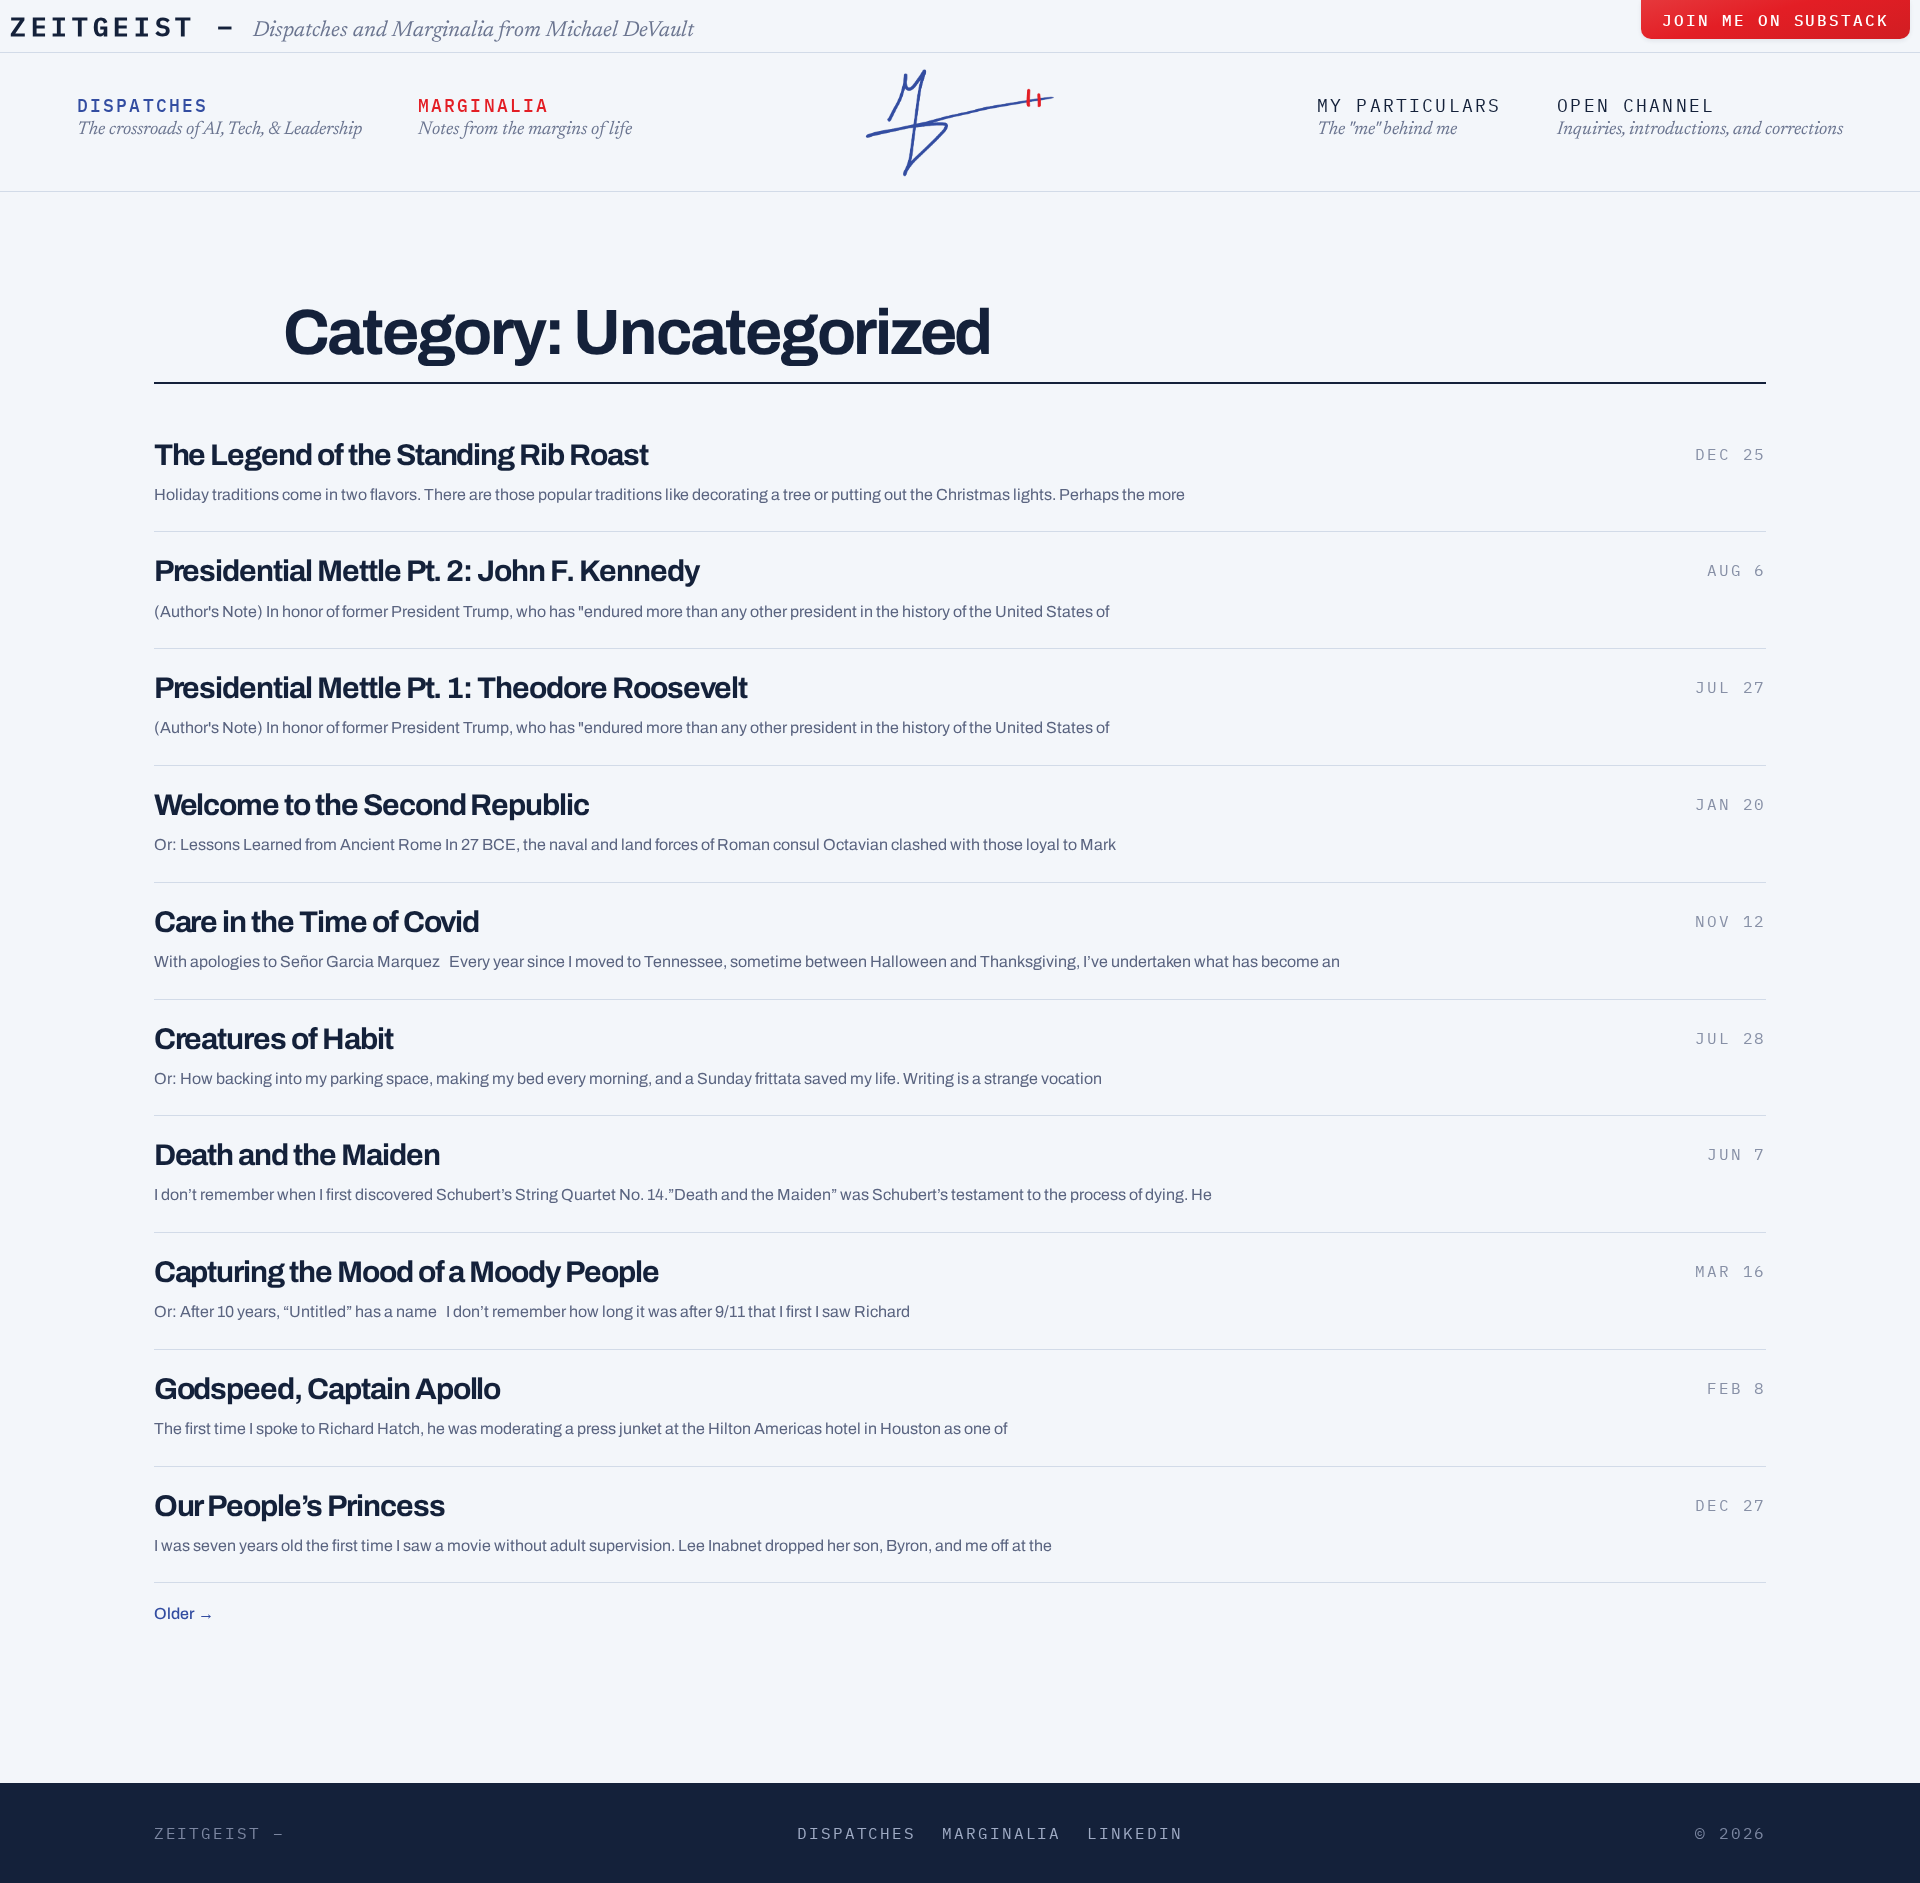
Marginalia (484, 105)
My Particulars (1409, 105)
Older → (184, 1613)
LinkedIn (1134, 1833)
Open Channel (1636, 105)
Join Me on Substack (1775, 20)
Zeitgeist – (123, 26)
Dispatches (143, 105)
